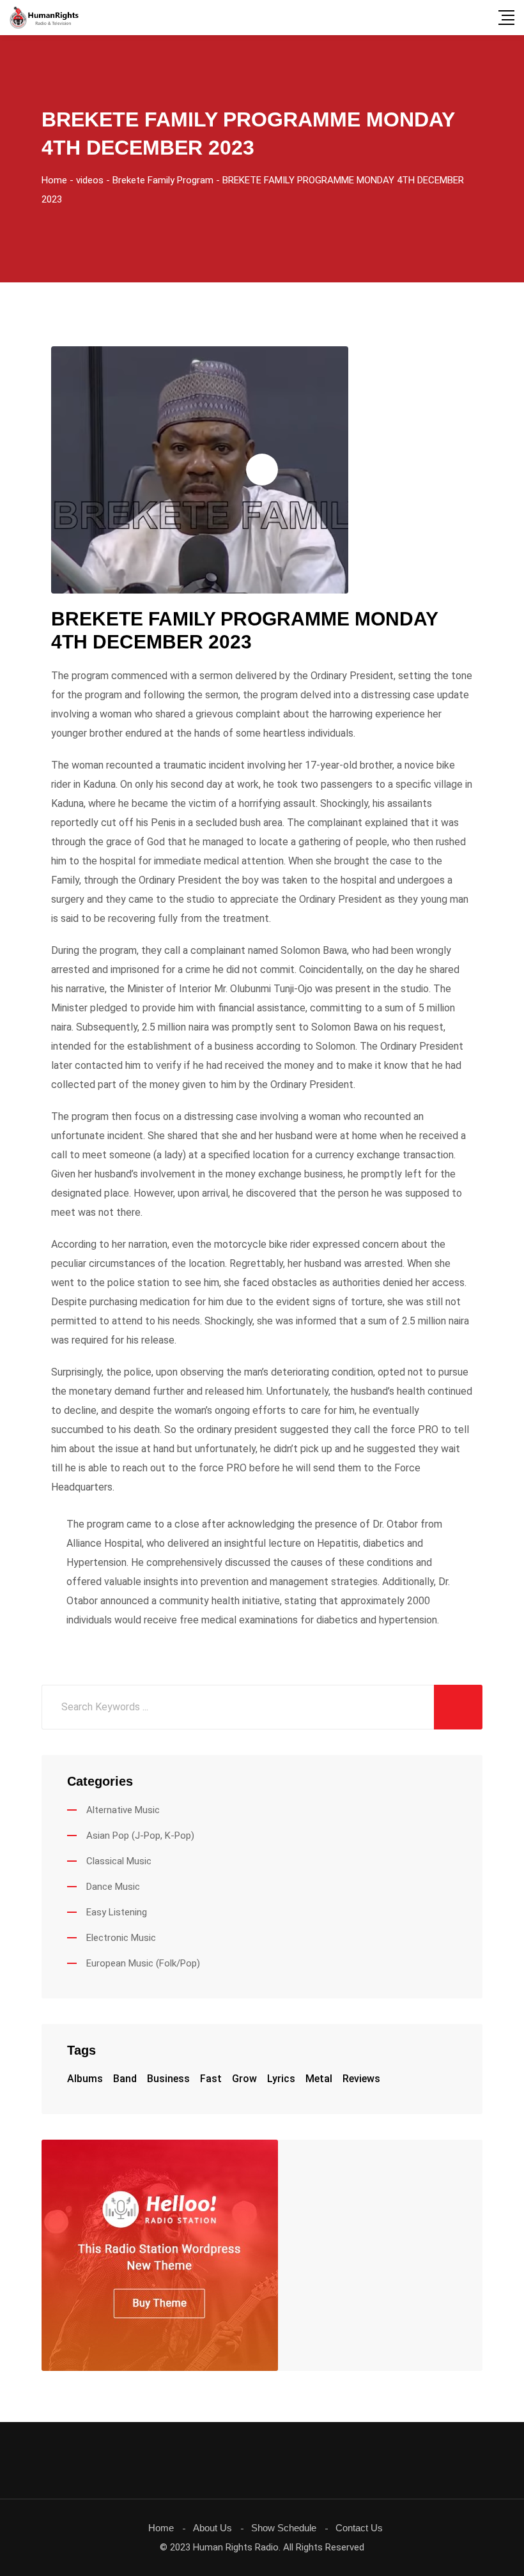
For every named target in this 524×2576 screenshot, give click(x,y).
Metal (319, 2079)
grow (244, 2079)
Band (125, 2079)
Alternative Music (123, 1810)
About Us (212, 2528)
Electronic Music (121, 1938)
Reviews (361, 2079)
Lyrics (281, 2079)
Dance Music (113, 1887)
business (168, 2079)
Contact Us (359, 2528)
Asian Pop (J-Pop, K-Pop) (140, 1836)
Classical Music (119, 1861)
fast (211, 2079)
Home (161, 2528)
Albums (85, 2079)
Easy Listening (117, 1912)
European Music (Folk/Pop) (143, 1963)
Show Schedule (284, 2528)
